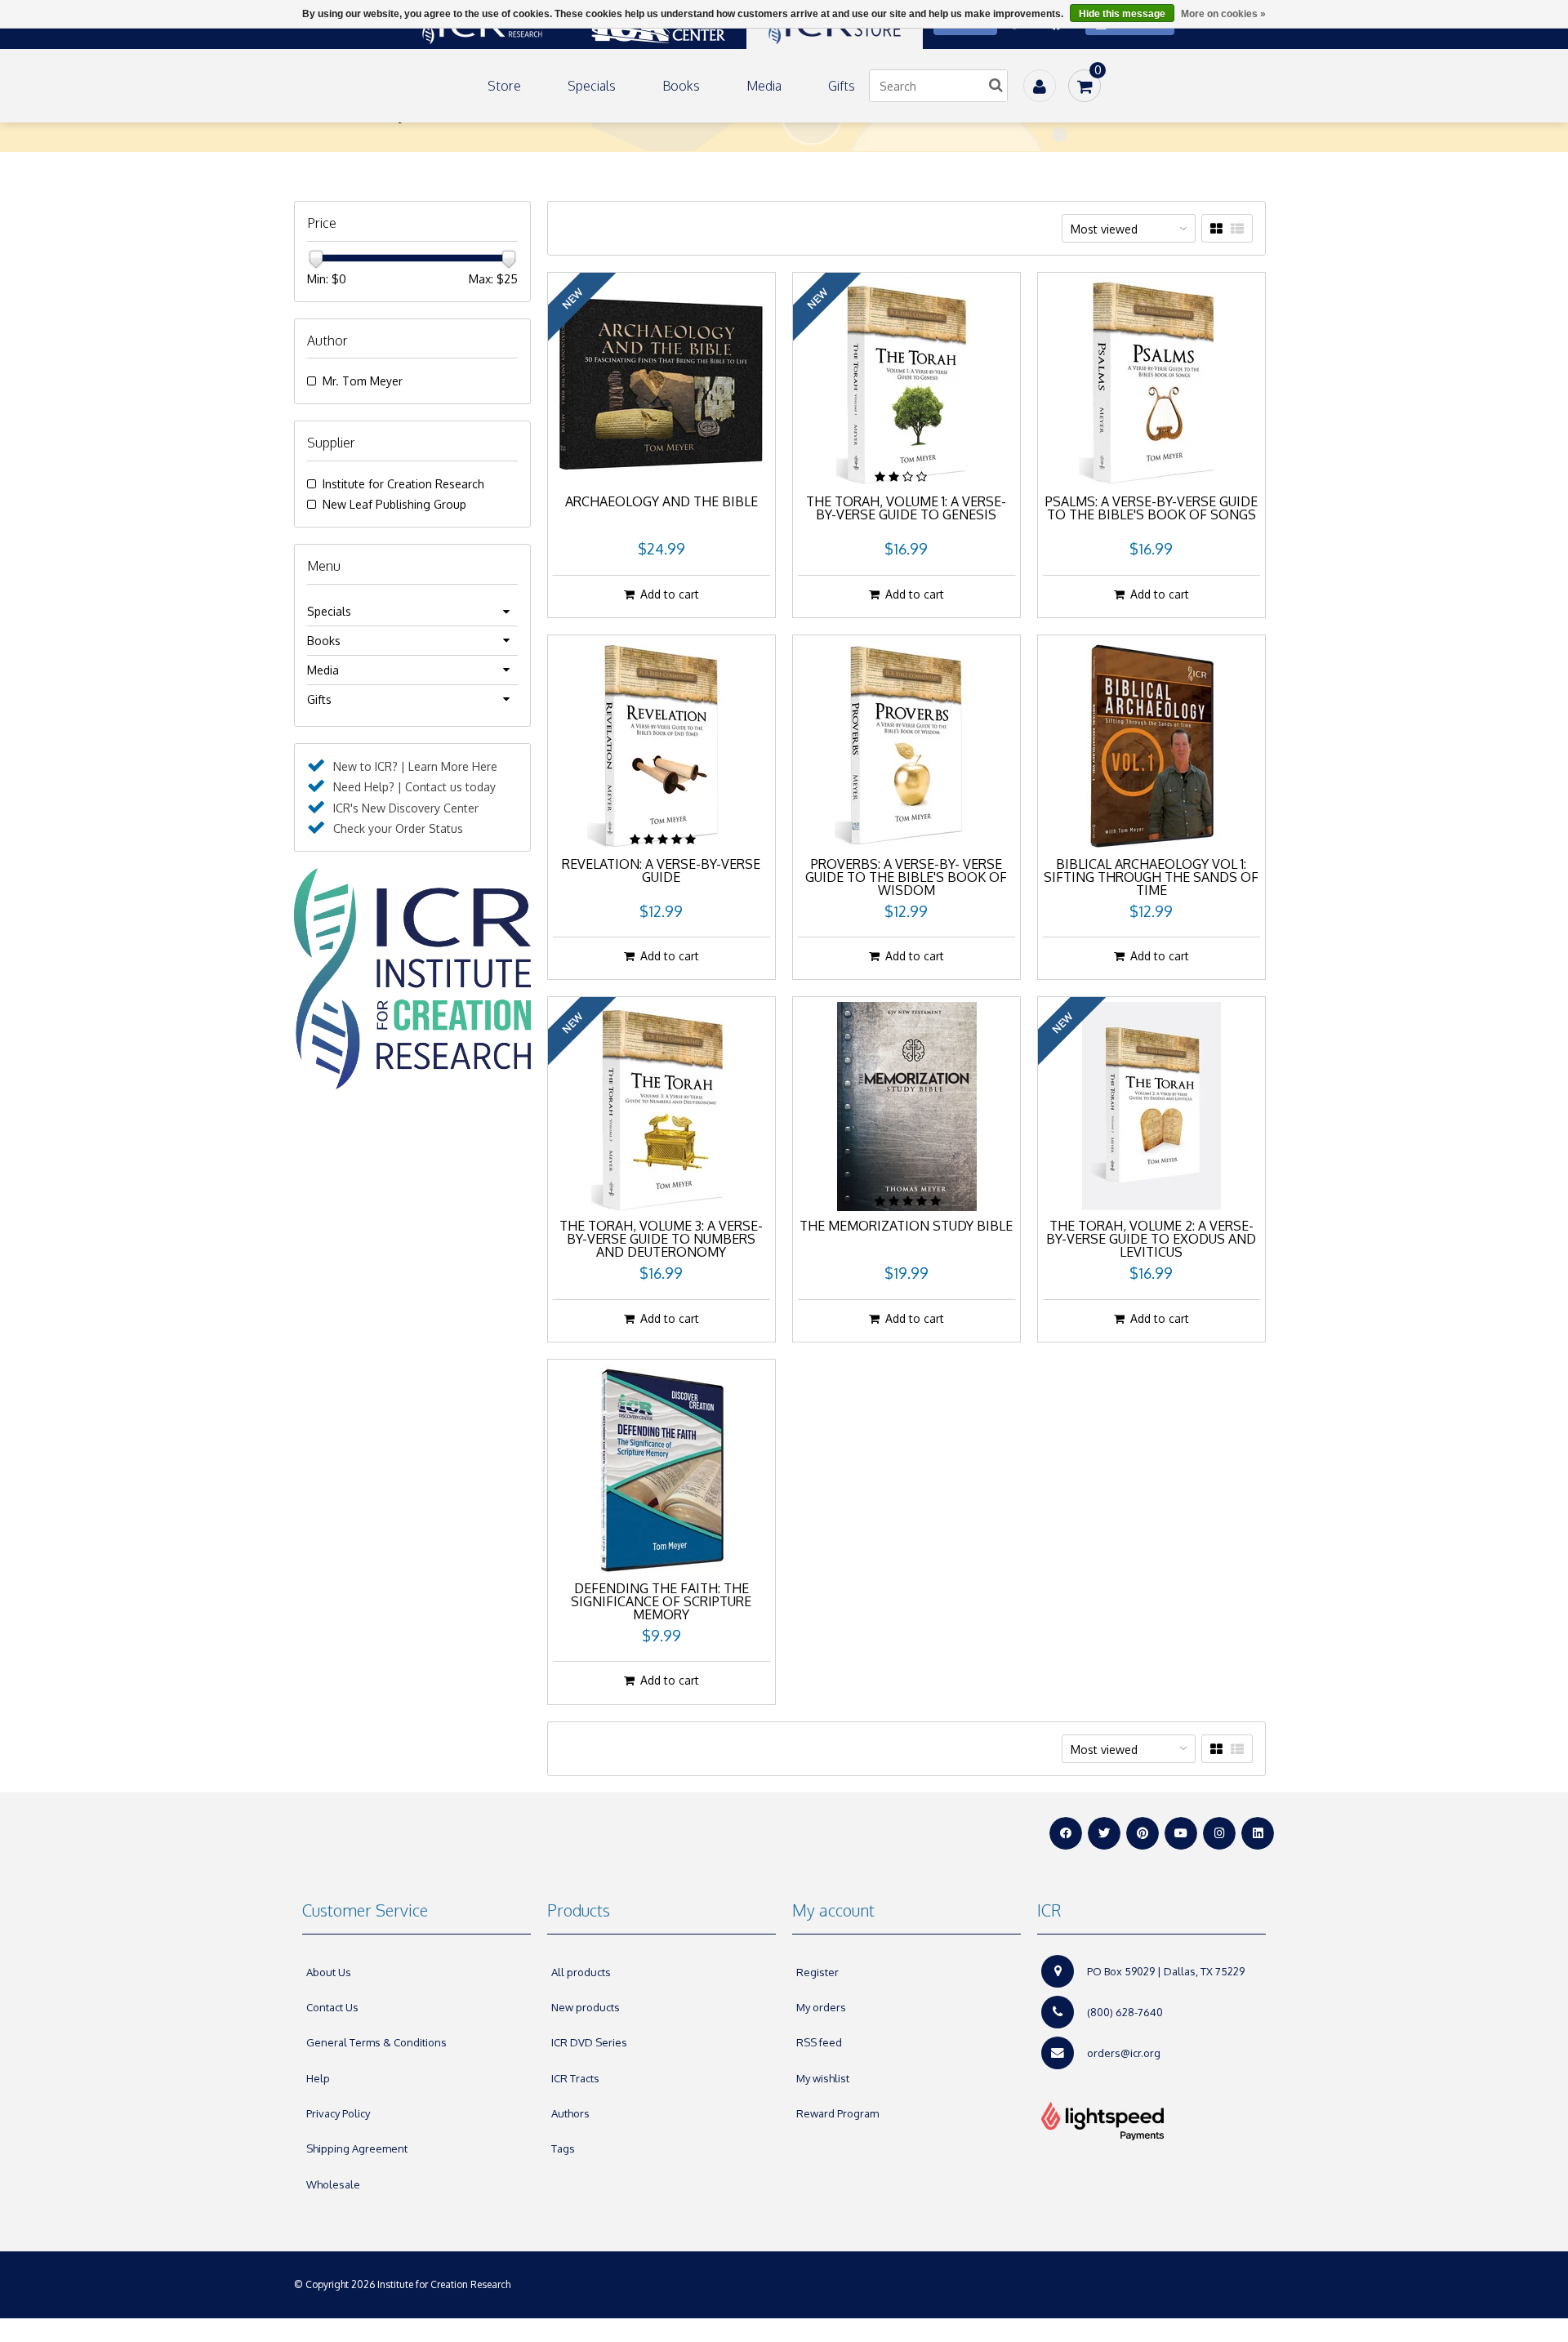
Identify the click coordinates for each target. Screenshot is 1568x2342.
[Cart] (1085, 86)
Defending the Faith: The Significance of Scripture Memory (661, 1602)
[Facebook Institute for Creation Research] (1066, 1833)
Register (817, 1972)
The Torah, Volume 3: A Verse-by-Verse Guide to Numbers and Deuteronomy (661, 1240)
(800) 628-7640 (1125, 2012)
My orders (821, 2007)
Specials (592, 86)
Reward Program (837, 2113)
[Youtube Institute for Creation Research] (1181, 1833)
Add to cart (670, 594)
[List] (1237, 229)
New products (586, 2007)
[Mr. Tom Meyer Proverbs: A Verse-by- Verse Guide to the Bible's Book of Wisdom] (906, 745)
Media (764, 86)
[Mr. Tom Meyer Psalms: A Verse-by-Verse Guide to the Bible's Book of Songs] (1151, 382)
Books (681, 86)
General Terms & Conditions (376, 2042)
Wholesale (333, 2184)
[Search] (996, 86)
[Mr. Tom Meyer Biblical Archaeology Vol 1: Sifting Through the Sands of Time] (1151, 745)
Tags (563, 2148)
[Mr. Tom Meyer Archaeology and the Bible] (661, 382)
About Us (329, 1972)
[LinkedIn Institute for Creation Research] (1258, 1833)
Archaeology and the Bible (661, 502)
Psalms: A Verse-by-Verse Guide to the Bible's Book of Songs (1151, 509)
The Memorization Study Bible (906, 1227)
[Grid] (1216, 229)
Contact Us (332, 2007)
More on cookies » (1223, 14)
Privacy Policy (338, 2113)
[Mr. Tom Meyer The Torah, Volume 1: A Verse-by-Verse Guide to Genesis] (906, 382)
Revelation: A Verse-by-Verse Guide (661, 871)
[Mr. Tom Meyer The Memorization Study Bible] (906, 1106)
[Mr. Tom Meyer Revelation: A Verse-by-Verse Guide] (661, 745)
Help (318, 2078)
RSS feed (819, 2042)
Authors (570, 2113)
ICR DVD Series (589, 2042)
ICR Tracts (575, 2078)
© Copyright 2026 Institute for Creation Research (403, 2284)
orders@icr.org (1124, 2053)
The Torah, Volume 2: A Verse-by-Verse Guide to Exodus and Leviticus (1151, 1240)
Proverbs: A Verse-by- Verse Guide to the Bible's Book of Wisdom (906, 878)
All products (581, 1972)
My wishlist (823, 2078)
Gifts (842, 86)
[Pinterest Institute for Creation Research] (1143, 1833)
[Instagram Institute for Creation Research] (1219, 1833)
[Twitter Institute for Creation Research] (1104, 1833)
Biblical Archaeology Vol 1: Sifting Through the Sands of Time (1151, 878)
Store (504, 86)
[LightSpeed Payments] (1151, 2122)
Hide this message (1122, 14)
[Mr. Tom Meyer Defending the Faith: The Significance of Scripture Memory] (661, 1469)
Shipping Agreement (357, 2148)
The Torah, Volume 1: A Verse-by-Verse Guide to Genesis (906, 509)
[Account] (1040, 86)
